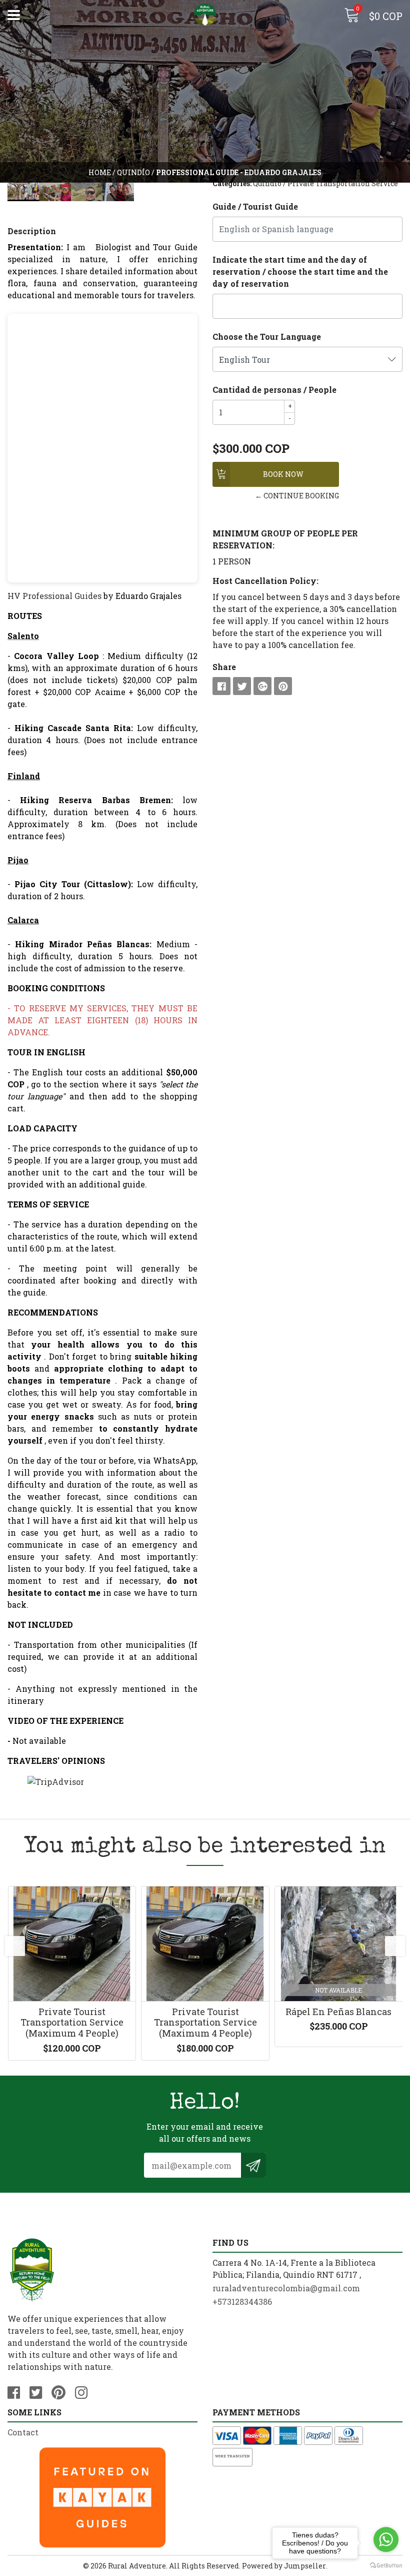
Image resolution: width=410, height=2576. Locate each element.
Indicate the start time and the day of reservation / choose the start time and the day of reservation (300, 271)
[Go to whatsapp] (386, 2539)
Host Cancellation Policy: (265, 581)
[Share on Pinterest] (283, 686)
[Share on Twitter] (242, 686)
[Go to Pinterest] (62, 2391)
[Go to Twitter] (39, 2391)
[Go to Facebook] (17, 2391)
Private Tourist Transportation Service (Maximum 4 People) (72, 2022)
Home (100, 172)
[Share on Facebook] (221, 686)
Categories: (232, 183)
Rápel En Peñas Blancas (338, 2012)
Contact (23, 2432)
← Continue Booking (297, 496)
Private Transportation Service (343, 183)
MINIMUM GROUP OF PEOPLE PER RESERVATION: (285, 539)
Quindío (133, 172)
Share (224, 667)
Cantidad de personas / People (274, 390)
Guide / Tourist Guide (255, 206)
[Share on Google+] (262, 686)
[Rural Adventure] (205, 15)
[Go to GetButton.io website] (386, 2566)
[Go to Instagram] (85, 2391)
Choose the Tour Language (267, 337)
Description (32, 231)
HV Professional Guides (54, 596)
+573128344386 (242, 2302)
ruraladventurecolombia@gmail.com (286, 2288)
